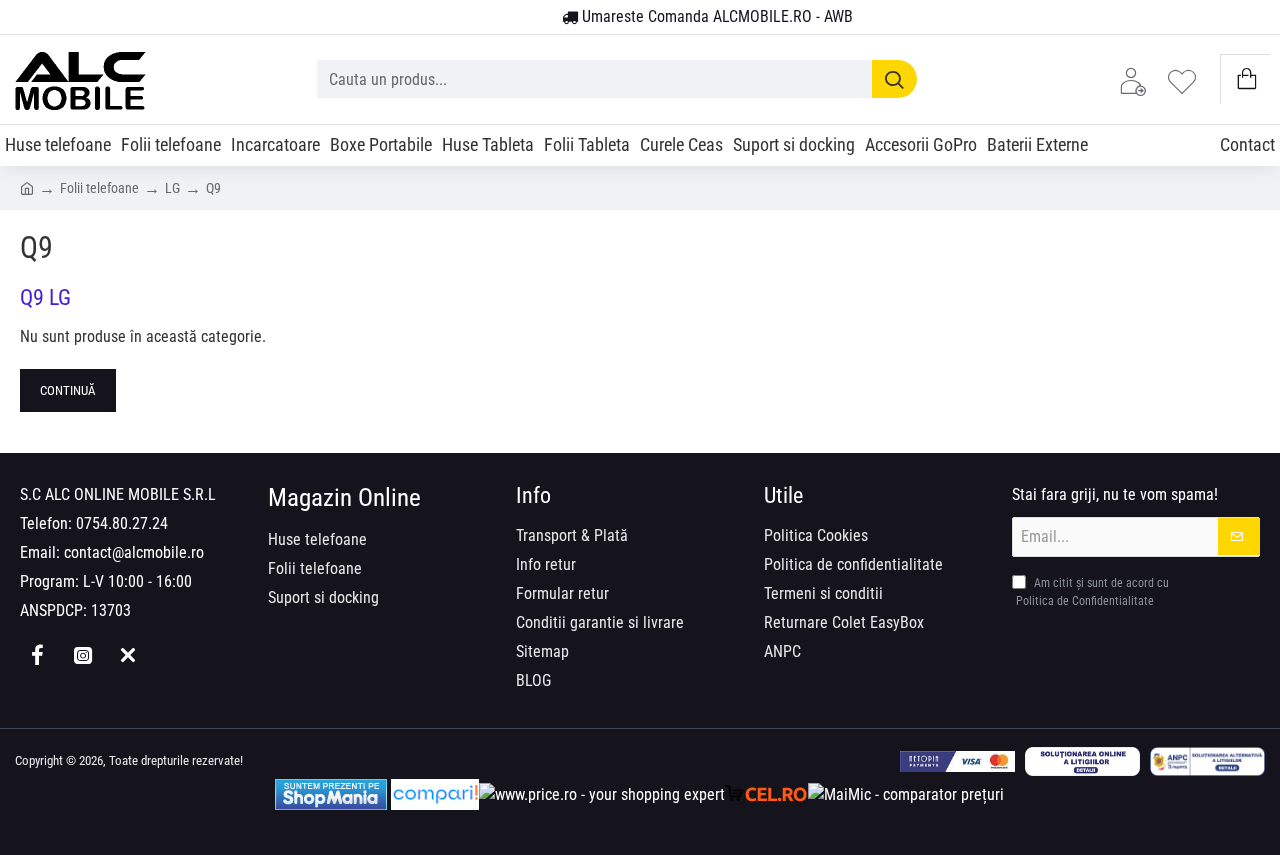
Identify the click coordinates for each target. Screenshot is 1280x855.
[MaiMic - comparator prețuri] (906, 794)
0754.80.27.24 (122, 523)
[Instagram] (82, 655)
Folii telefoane (99, 188)
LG (172, 188)
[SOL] (1082, 761)
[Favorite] (1187, 79)
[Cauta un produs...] (894, 79)
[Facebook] (37, 655)
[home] (27, 187)
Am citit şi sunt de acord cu (1092, 592)
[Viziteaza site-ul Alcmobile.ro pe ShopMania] (331, 794)
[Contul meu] (1138, 79)
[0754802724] (539, 18)
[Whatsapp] (127, 655)
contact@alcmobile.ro (134, 552)
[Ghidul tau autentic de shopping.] (435, 794)
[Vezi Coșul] (1245, 79)
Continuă (68, 390)
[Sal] (1207, 761)
